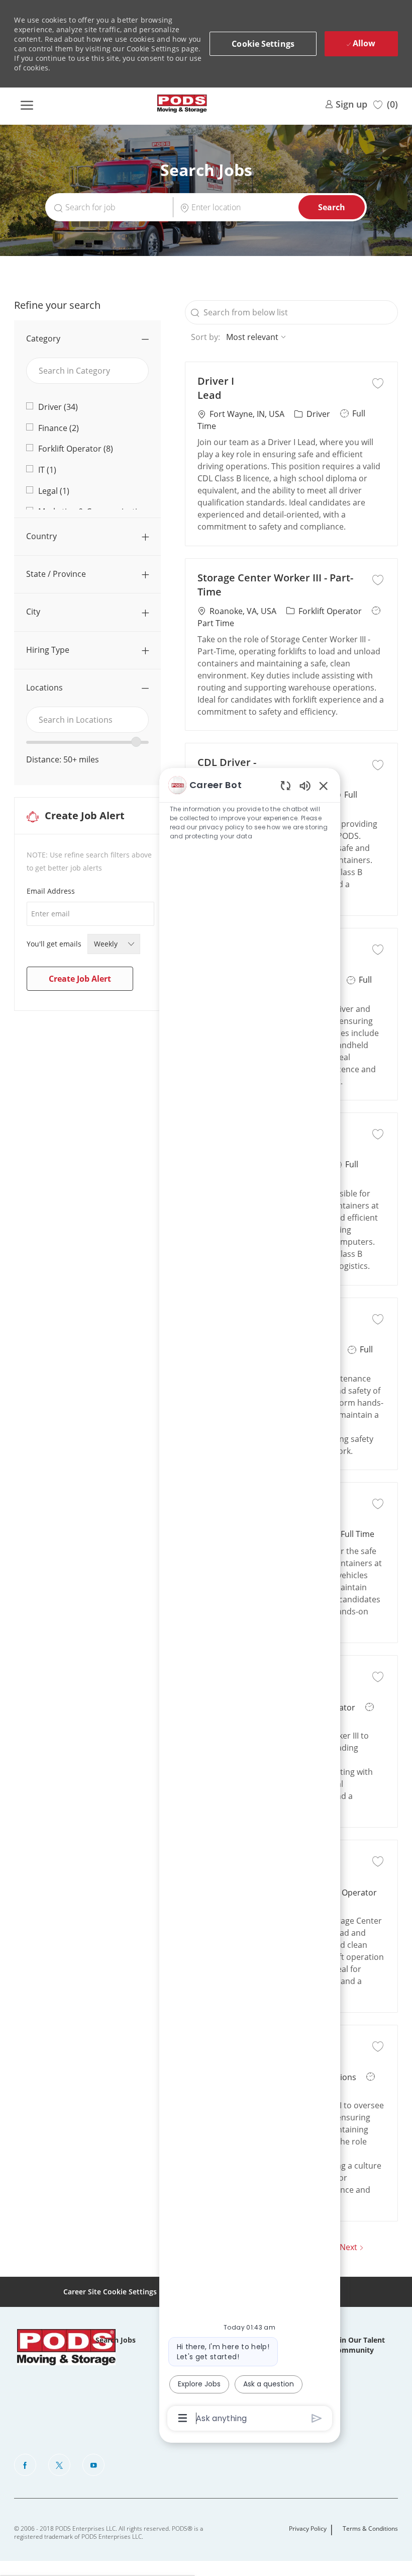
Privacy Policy (308, 2529)
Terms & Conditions (370, 2529)
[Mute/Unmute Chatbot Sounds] (305, 785)
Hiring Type (48, 650)
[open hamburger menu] (27, 104)
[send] (317, 2418)
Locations (44, 688)
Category (43, 338)
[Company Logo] (182, 104)
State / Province (56, 574)
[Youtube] (93, 2465)
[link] (346, 103)
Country (41, 536)
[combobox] (87, 720)
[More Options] (183, 2418)
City (33, 612)
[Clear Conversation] (286, 785)
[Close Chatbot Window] (324, 786)
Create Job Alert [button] (80, 979)
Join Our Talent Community (359, 2345)
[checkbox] (378, 382)
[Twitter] (59, 2465)
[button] (263, 44)
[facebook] (25, 2465)
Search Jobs (116, 2340)
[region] (250, 1601)
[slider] (136, 742)
